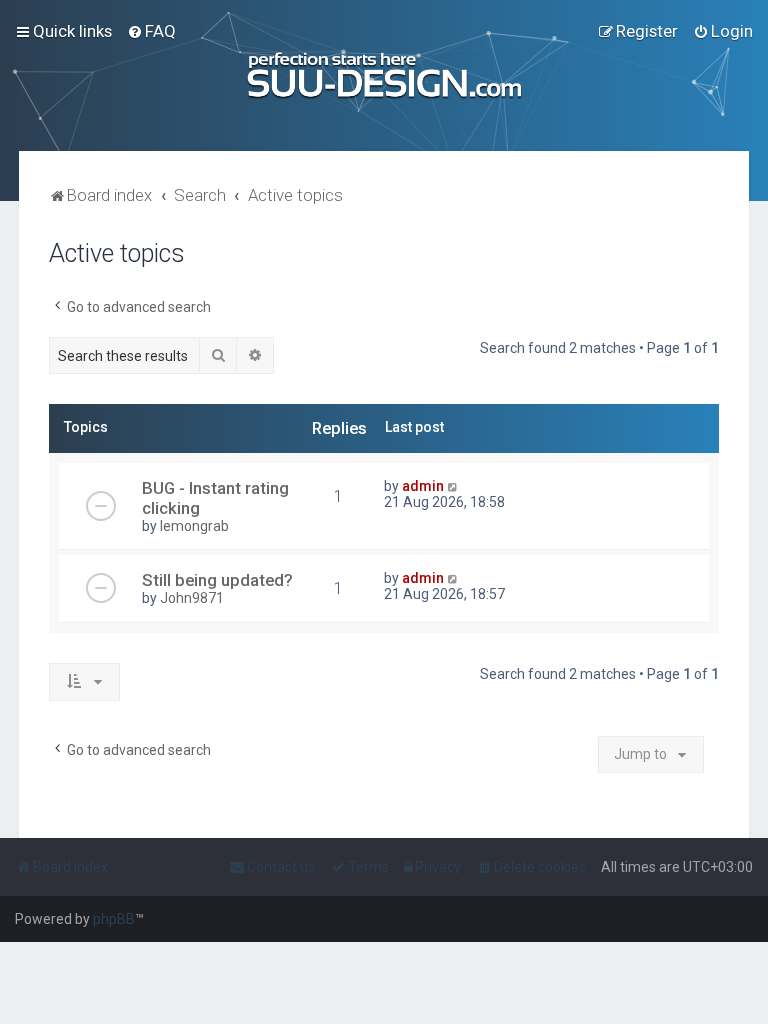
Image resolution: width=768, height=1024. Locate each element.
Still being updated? (217, 580)
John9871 (192, 598)
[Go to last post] (453, 486)
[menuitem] (151, 31)
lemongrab (194, 526)
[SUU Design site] (384, 75)
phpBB (114, 919)
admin (423, 486)
